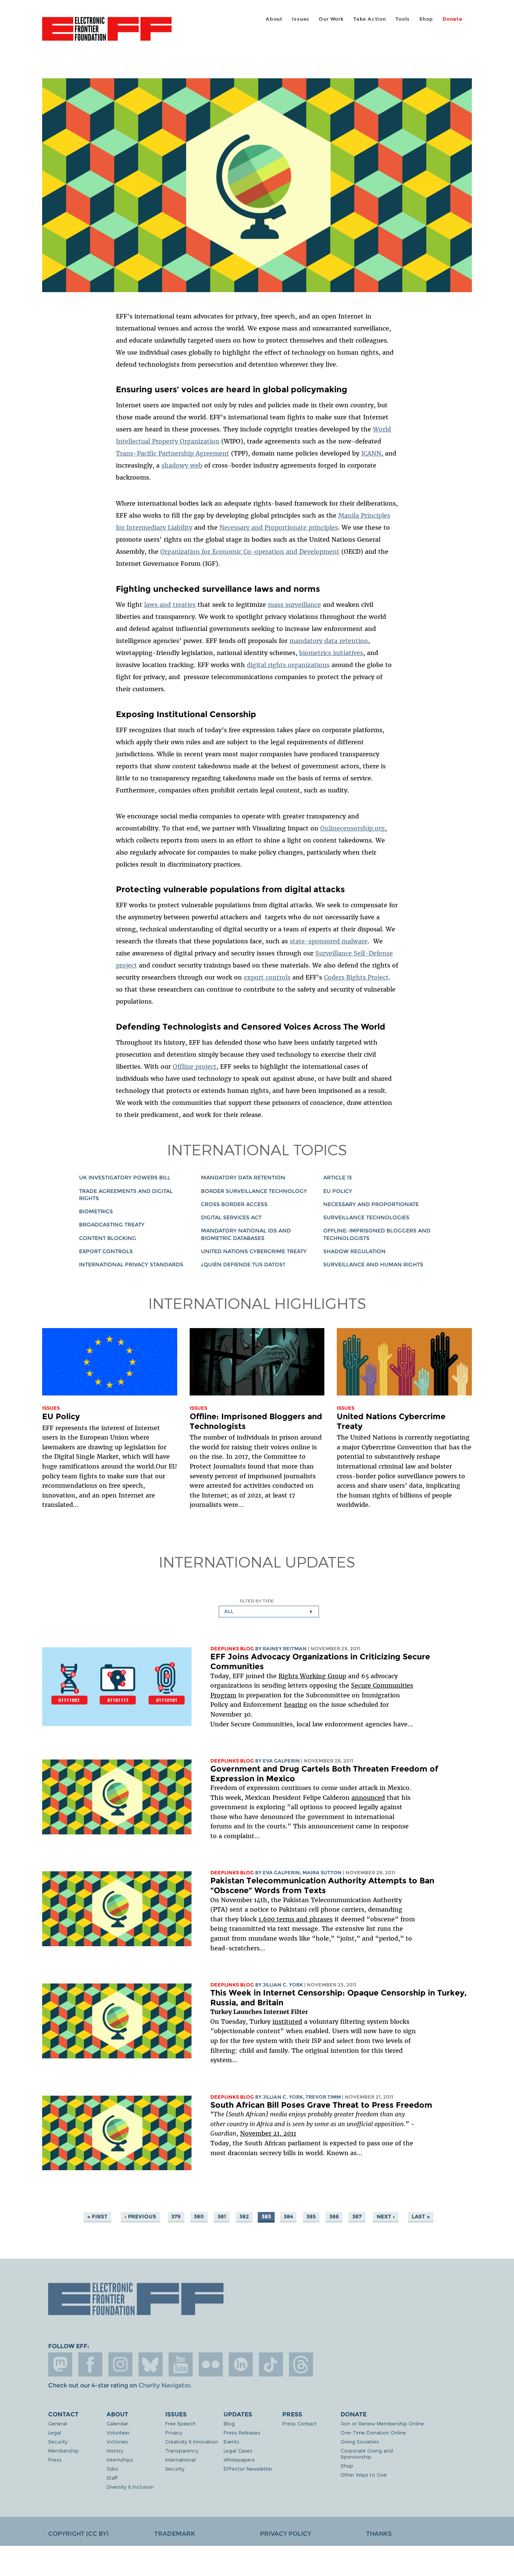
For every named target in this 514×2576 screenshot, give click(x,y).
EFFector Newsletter (248, 2469)
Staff (112, 2478)
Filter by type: (257, 1601)
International (180, 2459)
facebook (90, 2364)
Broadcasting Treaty (112, 1225)
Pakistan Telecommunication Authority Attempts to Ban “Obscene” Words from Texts (322, 1885)
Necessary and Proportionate (371, 1204)
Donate (452, 19)
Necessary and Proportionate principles (279, 527)
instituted (287, 2021)
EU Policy (338, 1191)
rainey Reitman (285, 1649)
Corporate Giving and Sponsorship (367, 2453)
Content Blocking (108, 1238)
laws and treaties (170, 605)
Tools (403, 19)
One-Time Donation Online (373, 2432)
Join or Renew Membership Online (382, 2423)
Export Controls (106, 1251)
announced (368, 1798)
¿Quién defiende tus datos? (243, 1264)
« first (97, 2216)
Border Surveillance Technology (254, 1191)
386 (334, 2216)
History (115, 2450)
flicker (211, 2364)
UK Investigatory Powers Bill (125, 1178)
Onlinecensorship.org (353, 828)
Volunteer (118, 2432)
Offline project (195, 1066)
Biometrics (96, 1211)
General (58, 2423)
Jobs (112, 2469)
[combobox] (269, 1612)
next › (386, 2216)
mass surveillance (294, 605)
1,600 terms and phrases (296, 1919)
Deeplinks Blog (232, 1649)
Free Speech (180, 2423)
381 (222, 2216)
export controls (267, 977)
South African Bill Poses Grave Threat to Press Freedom (321, 2105)
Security (58, 2441)
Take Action (370, 19)
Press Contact (300, 2423)
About (274, 19)
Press (55, 2459)
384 (288, 2216)
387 (357, 2216)
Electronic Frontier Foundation (107, 33)
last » (421, 2216)
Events (231, 2441)
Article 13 (338, 1178)
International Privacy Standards (131, 1264)
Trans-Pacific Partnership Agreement (173, 453)
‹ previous (140, 2216)
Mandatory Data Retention (243, 1178)
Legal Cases (238, 2450)
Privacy (174, 2432)
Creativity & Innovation (192, 2441)
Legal (55, 2432)
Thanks (379, 2534)
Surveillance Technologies (366, 1217)
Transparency (182, 2450)
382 (244, 2216)
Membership (63, 2450)
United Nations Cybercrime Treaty (254, 1251)
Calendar (117, 2423)
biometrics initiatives (331, 653)
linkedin (241, 2364)
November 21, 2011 (268, 2133)
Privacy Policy (286, 2534)
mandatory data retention (329, 641)
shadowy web (182, 465)
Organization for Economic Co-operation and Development (250, 551)
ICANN (371, 453)
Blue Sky (151, 2364)
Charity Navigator (164, 2385)
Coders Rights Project (356, 977)
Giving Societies (360, 2441)
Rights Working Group (312, 1676)
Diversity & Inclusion (130, 2487)
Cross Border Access (234, 1204)
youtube (181, 2364)
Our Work (331, 19)
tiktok (271, 2364)
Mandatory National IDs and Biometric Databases (246, 1234)
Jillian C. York (283, 1985)
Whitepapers (239, 2459)
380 (199, 2216)
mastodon (60, 2364)
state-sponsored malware (329, 941)
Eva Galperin (281, 1761)
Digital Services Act (231, 1217)
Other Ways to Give (364, 2475)
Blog (229, 2423)
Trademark (175, 2534)
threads (301, 2364)
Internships (120, 2459)
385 (311, 2216)
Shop (426, 19)
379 (176, 2216)
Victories (117, 2441)
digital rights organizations (288, 665)
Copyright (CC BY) (78, 2534)
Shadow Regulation (354, 1251)
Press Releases (242, 2432)
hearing (296, 1705)
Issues (301, 19)
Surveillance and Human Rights (373, 1264)
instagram (120, 2364)
